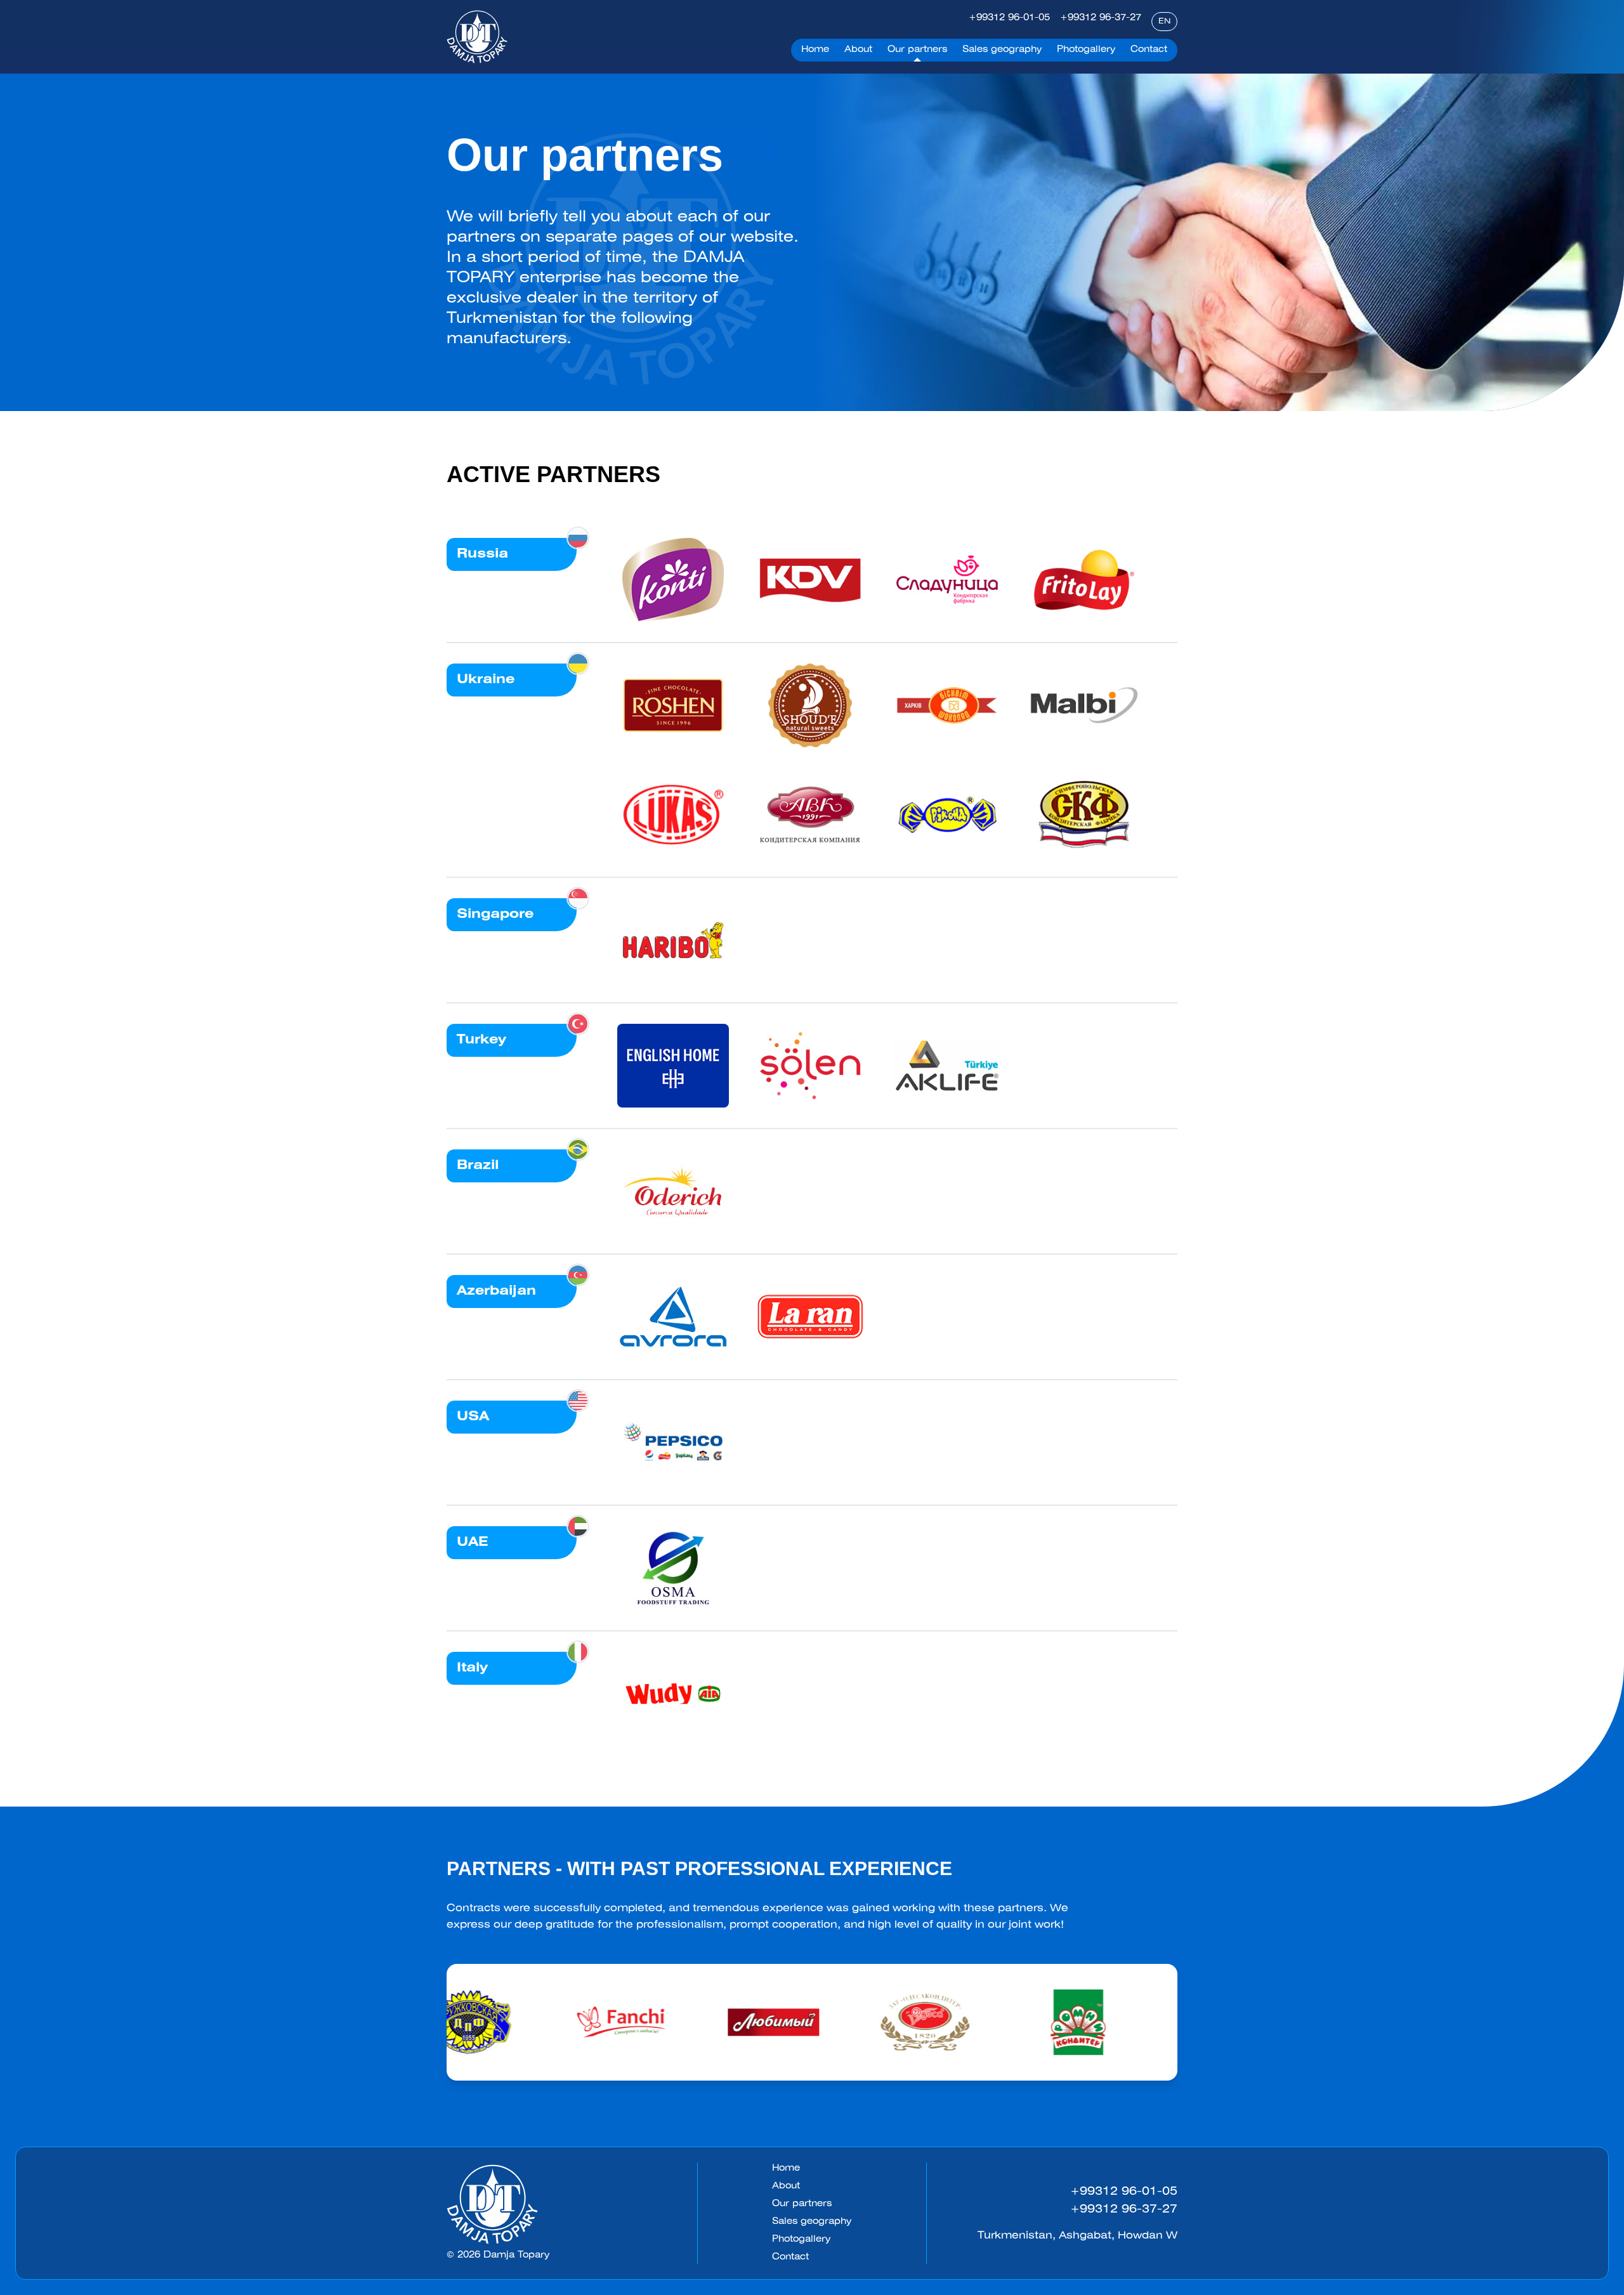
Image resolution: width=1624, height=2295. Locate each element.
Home (786, 2168)
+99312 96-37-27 (1101, 18)
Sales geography (812, 2222)
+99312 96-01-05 (1009, 18)
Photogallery (801, 2239)
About (786, 2186)
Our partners (802, 2204)
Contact (790, 2257)
